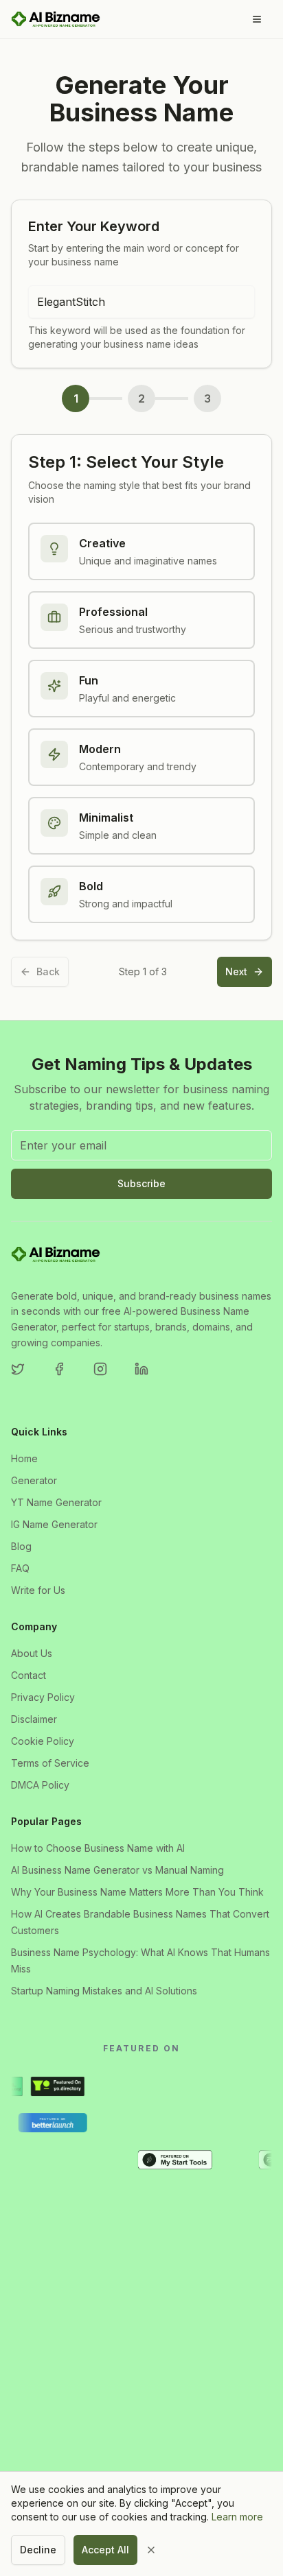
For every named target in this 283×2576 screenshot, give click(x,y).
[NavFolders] (191, 2123)
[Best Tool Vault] (27, 2160)
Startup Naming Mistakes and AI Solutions (104, 1991)
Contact (29, 1675)
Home (24, 1458)
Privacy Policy (43, 1697)
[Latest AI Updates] (76, 2160)
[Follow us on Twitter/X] (26, 1377)
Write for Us (38, 1590)
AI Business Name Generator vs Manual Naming (117, 1870)
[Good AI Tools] (135, 2086)
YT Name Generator (56, 1502)
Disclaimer (34, 1719)
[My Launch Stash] (252, 2160)
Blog (21, 1546)
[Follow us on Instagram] (109, 1377)
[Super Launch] (141, 2123)
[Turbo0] (201, 2086)
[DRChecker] (250, 2086)
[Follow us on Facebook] (67, 1377)
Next (236, 971)
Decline (38, 2550)
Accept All (105, 2550)
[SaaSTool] (240, 2123)
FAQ (20, 1568)
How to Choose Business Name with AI (98, 1848)
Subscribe (141, 1183)
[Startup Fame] (69, 2086)
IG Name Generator (54, 1524)
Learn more (237, 2517)
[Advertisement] (141, 2366)
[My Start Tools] (192, 2160)
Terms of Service (50, 1763)
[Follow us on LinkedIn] (150, 1377)
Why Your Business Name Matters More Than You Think (137, 1892)
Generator (34, 1480)
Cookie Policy (43, 1741)
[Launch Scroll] (126, 2160)
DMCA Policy (40, 1785)
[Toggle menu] (257, 19)
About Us (32, 1653)
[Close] (161, 2550)
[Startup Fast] (92, 2123)
